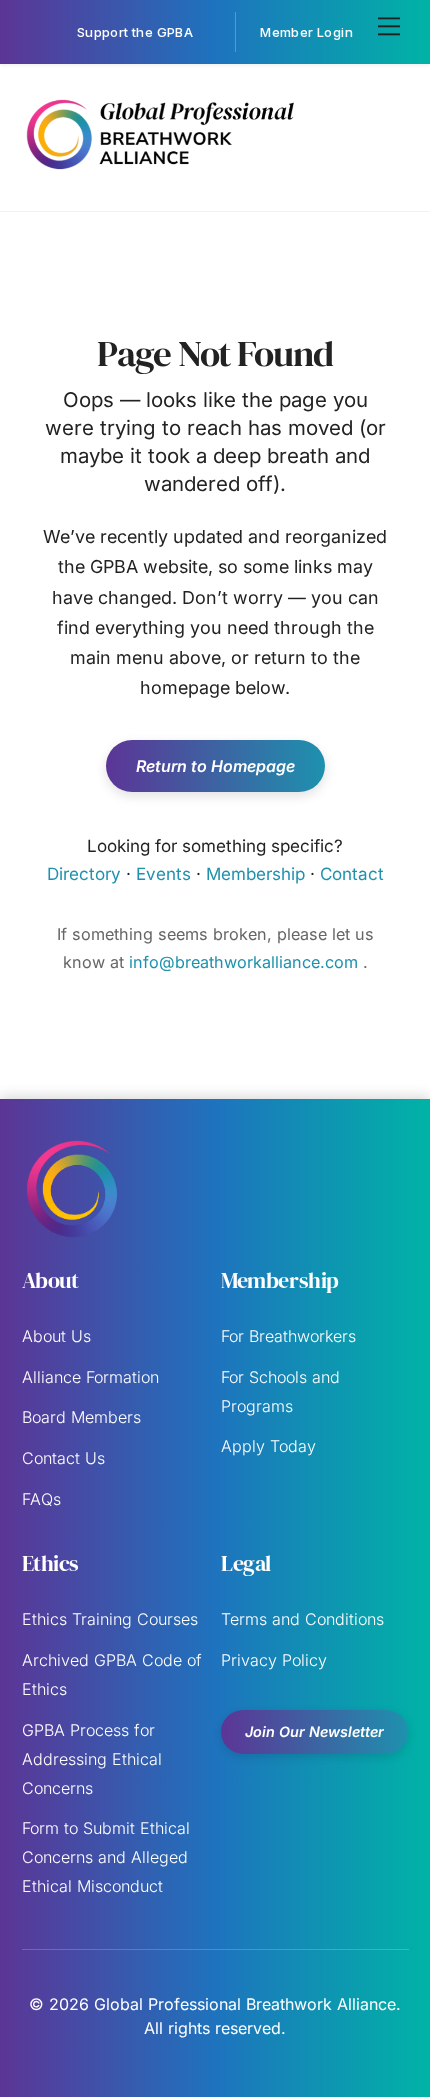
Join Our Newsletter (314, 1731)
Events (163, 874)
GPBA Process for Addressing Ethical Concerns (92, 1759)
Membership (255, 874)
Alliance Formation (90, 1377)
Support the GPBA (135, 32)
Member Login (306, 32)
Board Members (81, 1417)
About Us (56, 1336)
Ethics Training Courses (110, 1619)
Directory (84, 874)
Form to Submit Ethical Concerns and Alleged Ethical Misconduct (106, 1857)
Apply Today (268, 1446)
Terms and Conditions (302, 1619)
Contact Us (63, 1458)
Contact (352, 874)
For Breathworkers (288, 1336)
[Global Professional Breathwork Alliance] (159, 173)
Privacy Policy (274, 1660)
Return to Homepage (215, 766)
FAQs (41, 1499)
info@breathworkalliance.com (246, 962)
